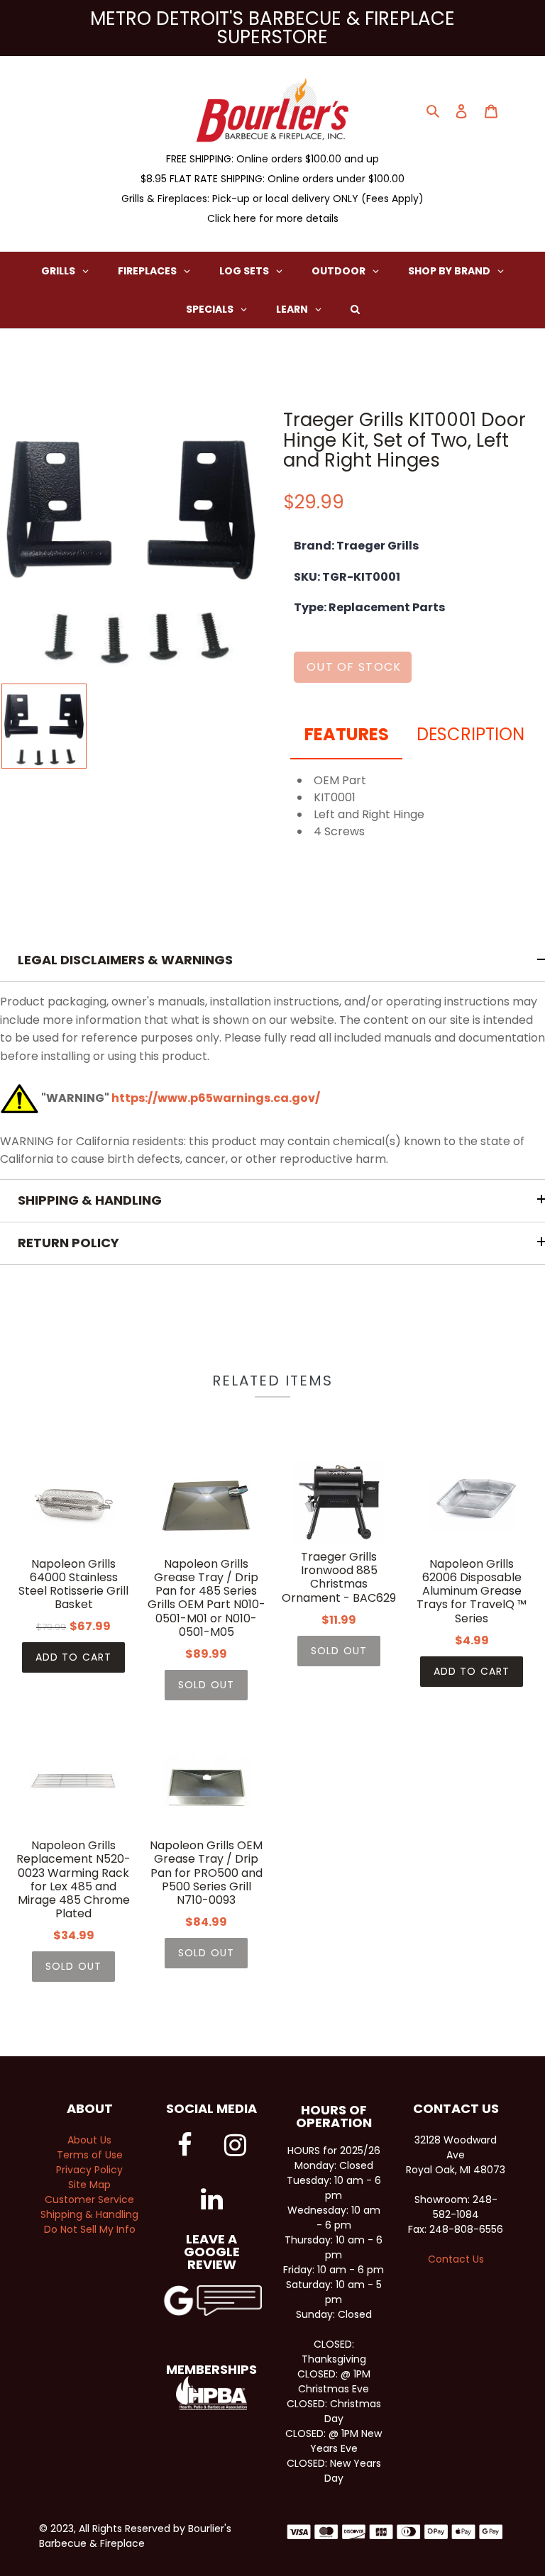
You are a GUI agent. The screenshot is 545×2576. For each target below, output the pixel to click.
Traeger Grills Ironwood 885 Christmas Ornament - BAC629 (339, 1577)
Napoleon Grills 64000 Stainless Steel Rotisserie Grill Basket (73, 1584)
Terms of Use (90, 2155)
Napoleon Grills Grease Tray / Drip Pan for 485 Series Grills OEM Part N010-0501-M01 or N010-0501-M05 (207, 1598)
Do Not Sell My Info (90, 2229)
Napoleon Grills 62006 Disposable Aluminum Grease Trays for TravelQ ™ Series (472, 1591)
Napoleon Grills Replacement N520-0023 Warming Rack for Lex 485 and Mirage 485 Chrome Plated (73, 1879)
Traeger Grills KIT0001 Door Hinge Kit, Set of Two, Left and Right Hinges (404, 440)
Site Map (89, 2185)
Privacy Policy (89, 2170)
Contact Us (456, 2259)
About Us (89, 2140)
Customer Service (89, 2199)
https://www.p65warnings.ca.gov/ (216, 1098)
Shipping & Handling (89, 2214)
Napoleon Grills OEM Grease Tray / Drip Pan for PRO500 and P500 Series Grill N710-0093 (206, 1873)
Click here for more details (273, 218)
